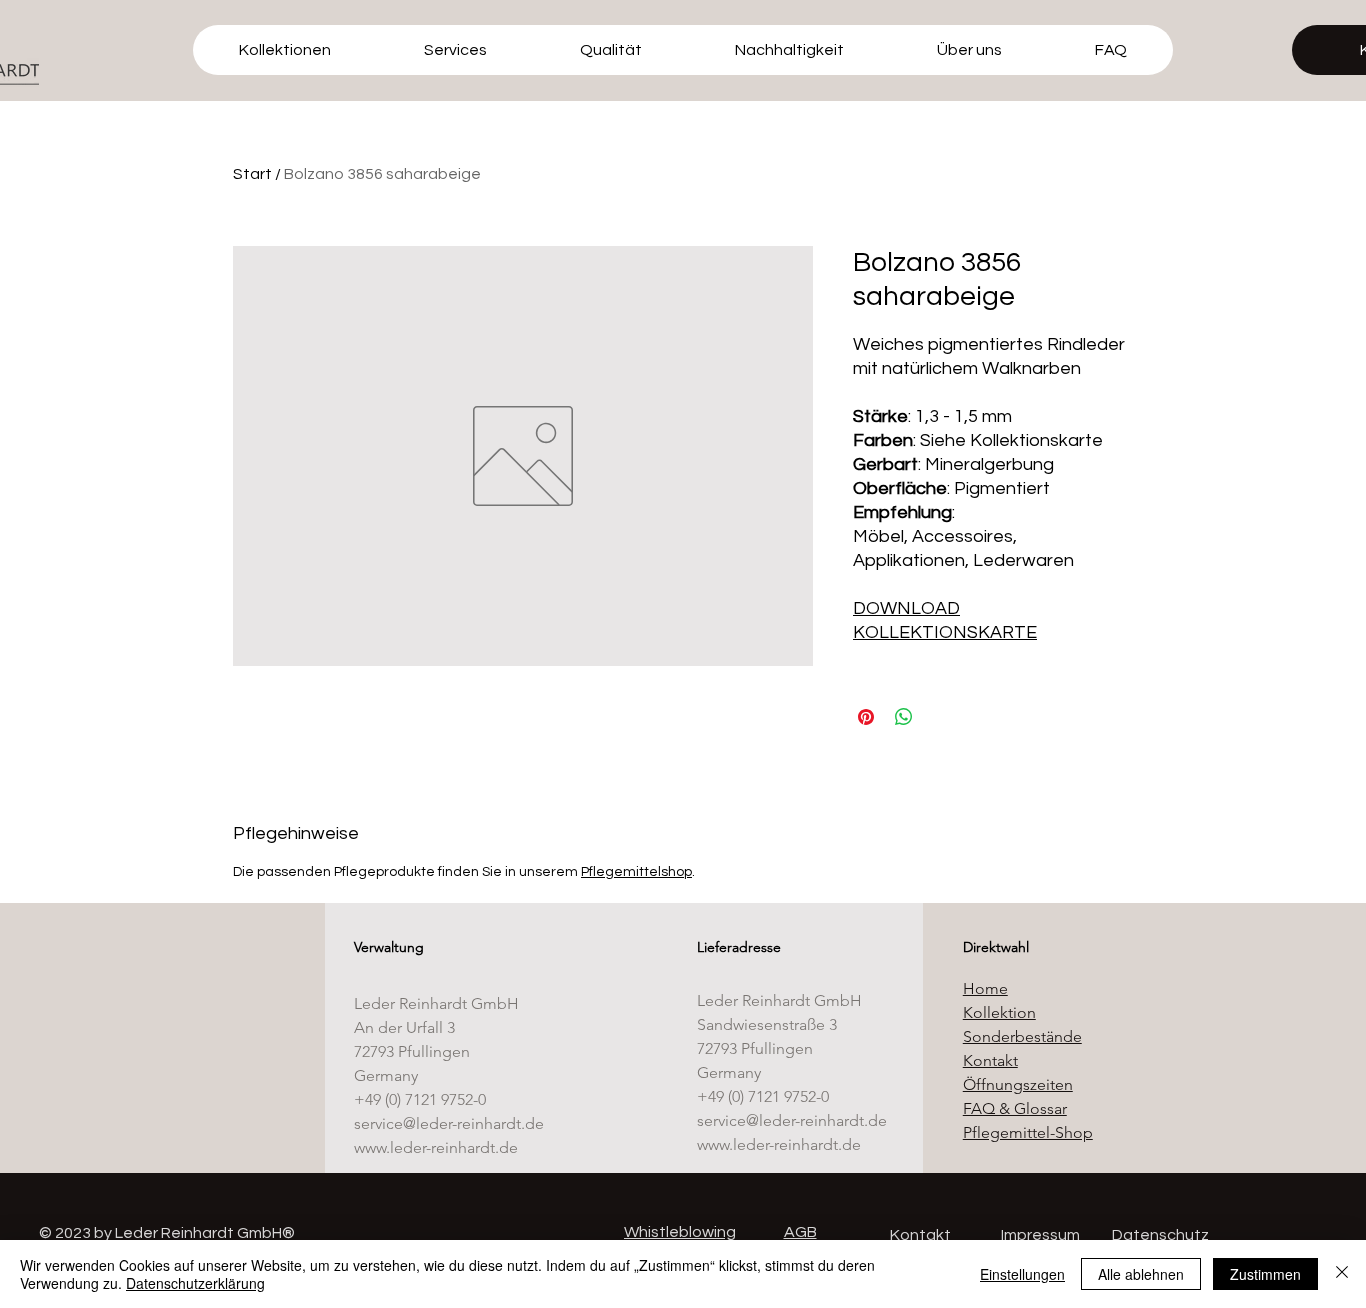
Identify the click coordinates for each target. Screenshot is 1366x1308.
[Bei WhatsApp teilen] (904, 717)
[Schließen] (1342, 1274)
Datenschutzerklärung (195, 1283)
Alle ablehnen (1141, 1274)
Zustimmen (1265, 1274)
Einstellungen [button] (1022, 1274)
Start (252, 174)
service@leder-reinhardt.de (449, 1123)
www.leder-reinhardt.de (436, 1147)
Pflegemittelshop (636, 872)
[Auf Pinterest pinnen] (866, 717)
